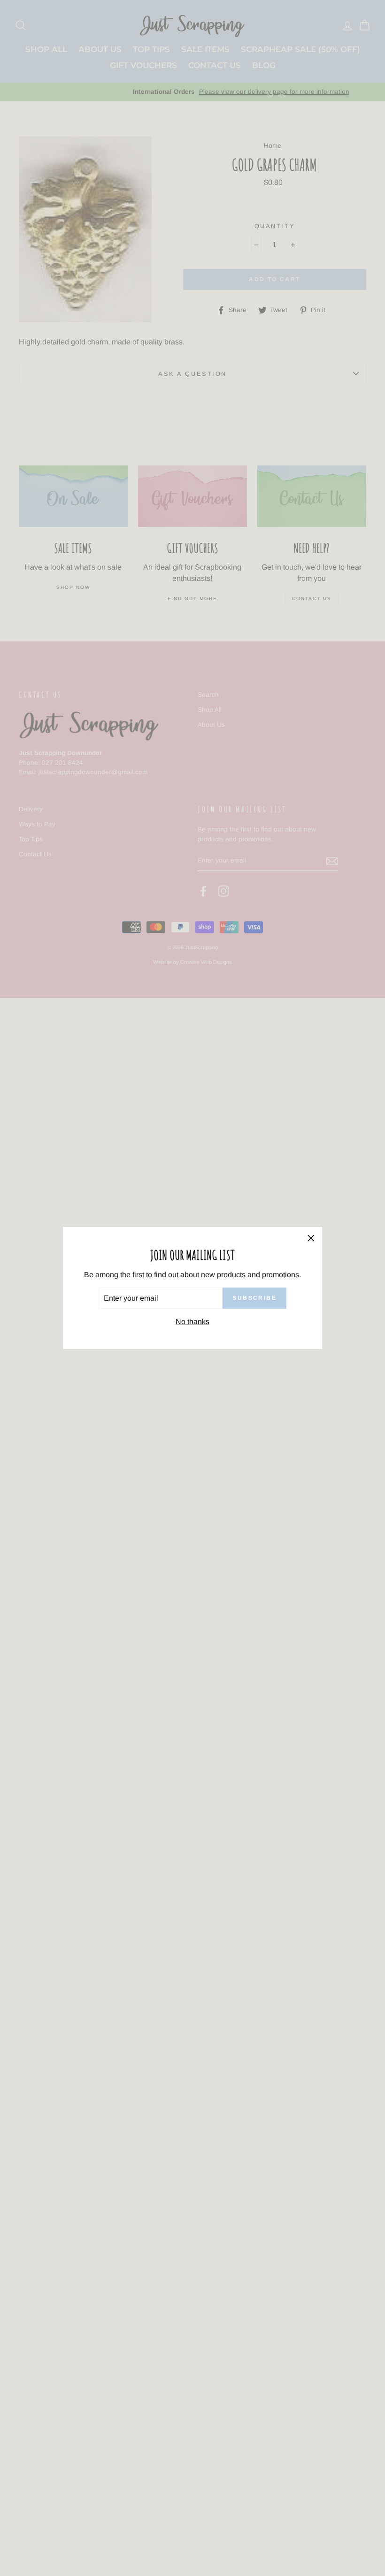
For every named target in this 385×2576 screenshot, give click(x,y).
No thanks (192, 1322)
